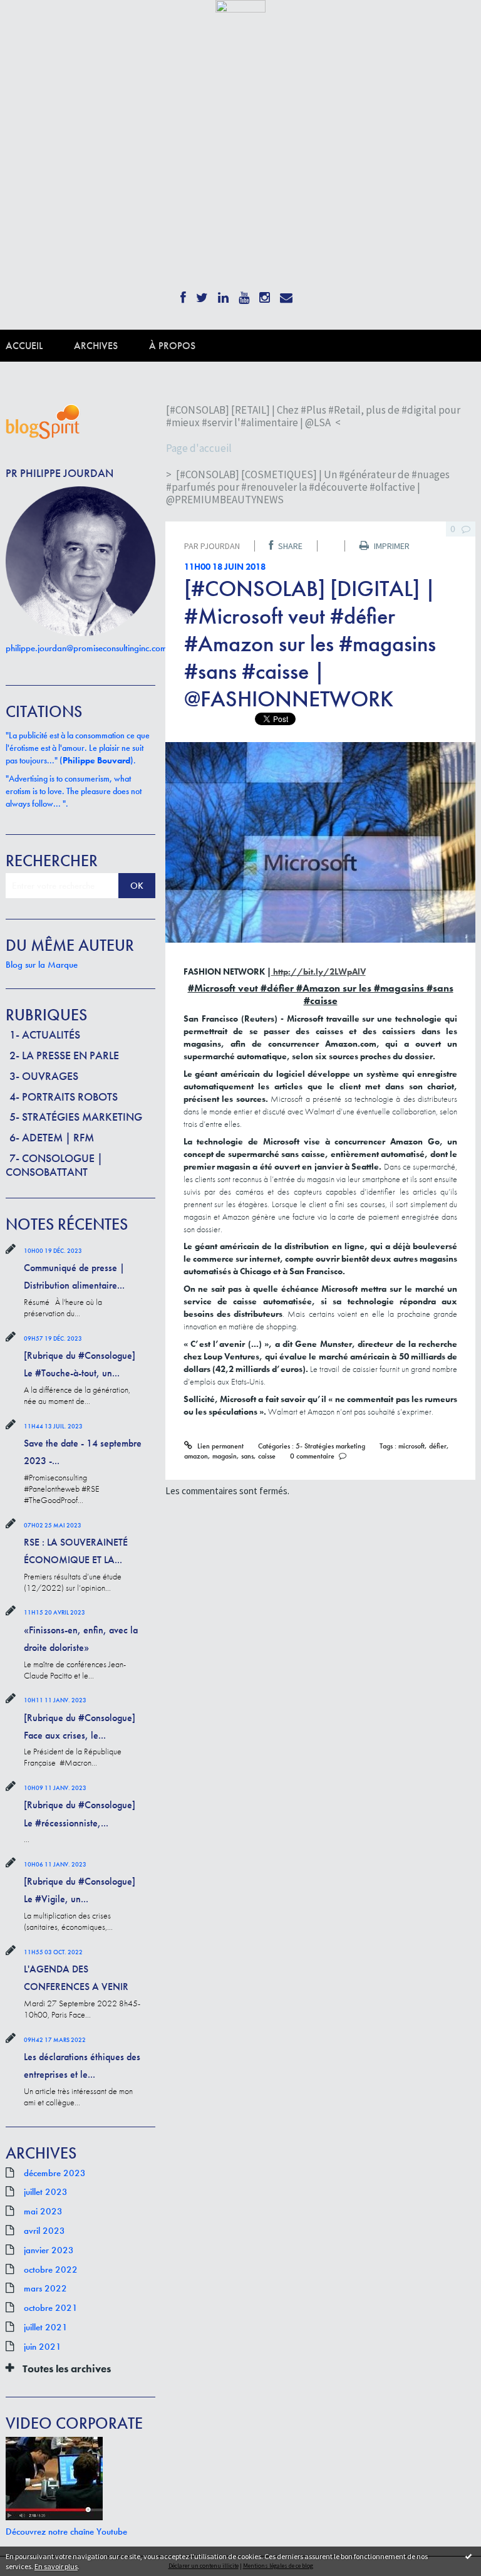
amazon (196, 1456)
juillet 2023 (46, 2192)
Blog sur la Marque (42, 965)
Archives (96, 346)
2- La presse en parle (64, 1055)
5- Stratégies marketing (76, 1117)
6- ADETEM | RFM (52, 1137)
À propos (172, 346)
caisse (267, 1456)
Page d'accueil (199, 448)
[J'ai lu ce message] (468, 2556)
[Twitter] (202, 294)
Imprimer (391, 546)
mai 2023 (43, 2211)
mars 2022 (45, 2288)
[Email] (286, 294)
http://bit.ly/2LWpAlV (318, 971)
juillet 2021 (46, 2327)
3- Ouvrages (44, 1076)
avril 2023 (44, 2231)
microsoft (411, 1446)
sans (247, 1456)
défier (438, 1446)
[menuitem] (40, 346)
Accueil (24, 346)
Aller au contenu (37, 23)
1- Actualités (45, 1034)
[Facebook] (183, 294)
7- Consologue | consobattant (54, 1165)
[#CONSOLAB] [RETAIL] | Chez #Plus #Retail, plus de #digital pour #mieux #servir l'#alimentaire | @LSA (313, 416)
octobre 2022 (51, 2270)
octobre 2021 (51, 2308)
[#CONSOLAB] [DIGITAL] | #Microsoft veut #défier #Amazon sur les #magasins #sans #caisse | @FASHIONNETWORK (310, 644)
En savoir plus (56, 2566)
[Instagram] (265, 294)
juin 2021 (43, 2347)
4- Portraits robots (64, 1097)
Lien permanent (219, 1446)
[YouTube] (244, 294)
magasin (225, 1456)
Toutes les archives (67, 2369)
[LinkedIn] (223, 294)
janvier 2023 (49, 2250)
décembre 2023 (55, 2173)
